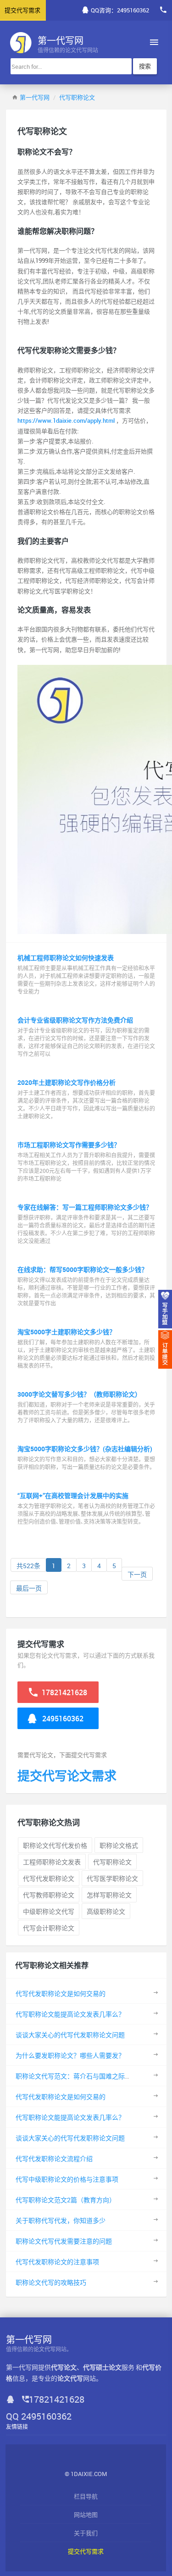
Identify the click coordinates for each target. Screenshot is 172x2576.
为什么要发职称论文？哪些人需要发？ (70, 2055)
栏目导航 (86, 2496)
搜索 (145, 66)
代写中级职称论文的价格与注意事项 (67, 2179)
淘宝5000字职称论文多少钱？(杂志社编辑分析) (85, 1449)
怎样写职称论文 (109, 1895)
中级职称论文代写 (49, 1911)
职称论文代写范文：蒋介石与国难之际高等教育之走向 (93, 2076)
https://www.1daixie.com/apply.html (67, 420)
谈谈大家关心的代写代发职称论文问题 (70, 2035)
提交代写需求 (86, 2551)
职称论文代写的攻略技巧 (51, 2282)
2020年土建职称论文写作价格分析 (67, 1082)
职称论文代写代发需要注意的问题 (64, 2241)
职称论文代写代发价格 (55, 1845)
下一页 (137, 1574)
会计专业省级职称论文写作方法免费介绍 (75, 1020)
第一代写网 (35, 97)
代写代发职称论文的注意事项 (57, 2262)
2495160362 (62, 1719)
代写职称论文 (77, 97)
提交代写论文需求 (67, 1776)
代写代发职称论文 (49, 1878)
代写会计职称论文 (49, 1928)
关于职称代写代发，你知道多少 (61, 2220)
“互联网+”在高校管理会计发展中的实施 (73, 1495)
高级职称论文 (106, 1911)
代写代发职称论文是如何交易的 (61, 1993)
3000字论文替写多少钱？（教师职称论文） (79, 1394)
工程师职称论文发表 (52, 1862)
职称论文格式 (119, 1845)
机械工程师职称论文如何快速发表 (66, 958)
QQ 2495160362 (39, 2416)
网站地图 (86, 2515)
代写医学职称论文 (112, 1878)
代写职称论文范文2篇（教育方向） (66, 2200)
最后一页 (29, 1588)
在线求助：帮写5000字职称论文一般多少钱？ (83, 1269)
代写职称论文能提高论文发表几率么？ (70, 2014)
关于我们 (86, 2533)
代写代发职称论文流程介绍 (54, 2159)
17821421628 (64, 1692)
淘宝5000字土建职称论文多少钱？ (67, 1332)
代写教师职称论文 (49, 1895)
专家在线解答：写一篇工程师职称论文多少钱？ (85, 1207)
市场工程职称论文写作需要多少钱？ (69, 1145)
